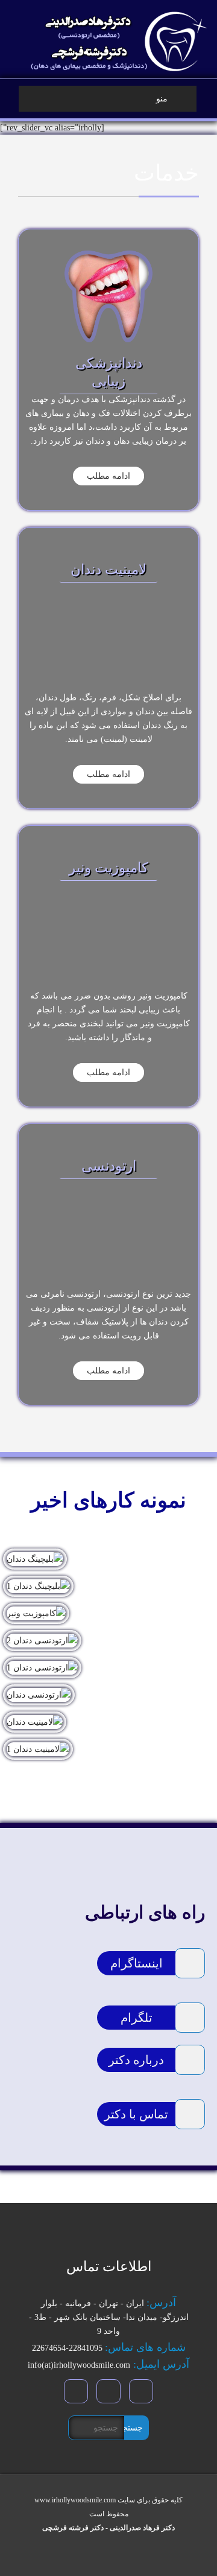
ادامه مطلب (108, 476)
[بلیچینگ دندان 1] (108, 1586)
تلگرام (137, 2018)
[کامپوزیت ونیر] (108, 1613)
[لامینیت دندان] (108, 1722)
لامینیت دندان (108, 570)
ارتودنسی (109, 1166)
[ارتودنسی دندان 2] (108, 1641)
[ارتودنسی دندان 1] (108, 1668)
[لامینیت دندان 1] (108, 1749)
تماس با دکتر (136, 2114)
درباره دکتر (136, 2060)
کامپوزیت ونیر (108, 868)
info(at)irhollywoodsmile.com (79, 2365)
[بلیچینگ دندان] (108, 1559)
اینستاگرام (137, 1963)
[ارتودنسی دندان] (108, 1695)
